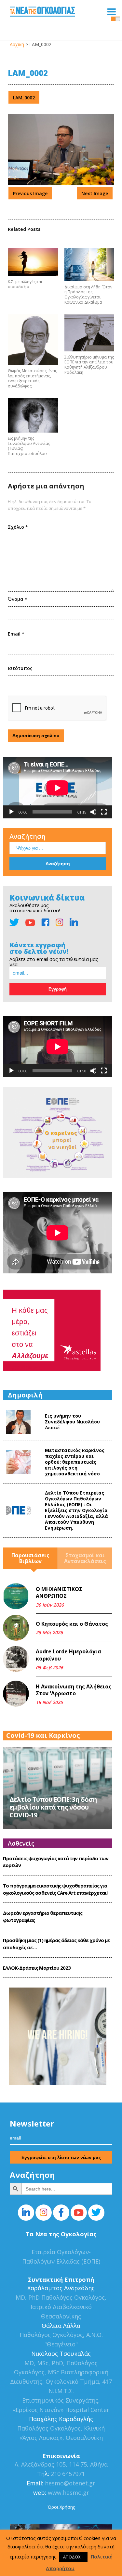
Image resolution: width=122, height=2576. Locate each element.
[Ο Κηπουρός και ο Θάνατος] (16, 1628)
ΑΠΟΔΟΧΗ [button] (73, 2557)
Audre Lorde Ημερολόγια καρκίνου (68, 1655)
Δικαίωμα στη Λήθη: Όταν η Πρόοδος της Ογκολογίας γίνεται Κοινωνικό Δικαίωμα (88, 295)
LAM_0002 (24, 98)
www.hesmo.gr (68, 2493)
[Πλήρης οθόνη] (104, 812)
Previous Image (30, 193)
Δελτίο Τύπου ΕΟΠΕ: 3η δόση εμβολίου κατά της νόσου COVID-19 (53, 1807)
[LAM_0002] (61, 183)
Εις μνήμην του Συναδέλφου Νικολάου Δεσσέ (72, 1422)
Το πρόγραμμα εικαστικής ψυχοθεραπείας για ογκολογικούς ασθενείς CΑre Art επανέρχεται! (55, 1889)
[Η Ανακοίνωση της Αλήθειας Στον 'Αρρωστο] (16, 1694)
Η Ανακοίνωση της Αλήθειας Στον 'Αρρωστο (74, 1690)
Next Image (95, 193)
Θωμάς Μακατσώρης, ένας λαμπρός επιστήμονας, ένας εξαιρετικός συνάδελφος (32, 378)
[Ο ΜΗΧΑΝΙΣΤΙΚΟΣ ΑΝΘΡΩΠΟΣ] (16, 1596)
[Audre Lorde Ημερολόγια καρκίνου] (16, 1659)
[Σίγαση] (93, 812)
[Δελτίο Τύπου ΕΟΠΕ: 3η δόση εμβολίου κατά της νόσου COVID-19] (58, 1787)
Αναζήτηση (27, 836)
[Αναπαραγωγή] (11, 812)
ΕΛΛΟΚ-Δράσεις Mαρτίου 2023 (37, 1968)
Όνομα (18, 599)
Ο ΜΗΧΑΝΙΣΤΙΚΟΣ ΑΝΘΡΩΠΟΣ (59, 1593)
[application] (58, 788)
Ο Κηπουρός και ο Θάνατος (72, 1624)
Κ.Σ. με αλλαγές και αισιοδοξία (25, 284)
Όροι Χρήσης (61, 2507)
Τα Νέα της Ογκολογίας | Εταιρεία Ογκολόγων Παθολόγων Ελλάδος (42, 13)
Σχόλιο (18, 527)
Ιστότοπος (20, 668)
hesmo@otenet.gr (69, 2483)
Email (16, 634)
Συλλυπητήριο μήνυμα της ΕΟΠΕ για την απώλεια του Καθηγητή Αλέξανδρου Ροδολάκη (89, 365)
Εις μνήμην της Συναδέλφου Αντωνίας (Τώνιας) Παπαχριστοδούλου (29, 446)
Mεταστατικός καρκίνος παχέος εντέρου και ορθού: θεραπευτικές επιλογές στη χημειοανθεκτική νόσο (75, 1462)
